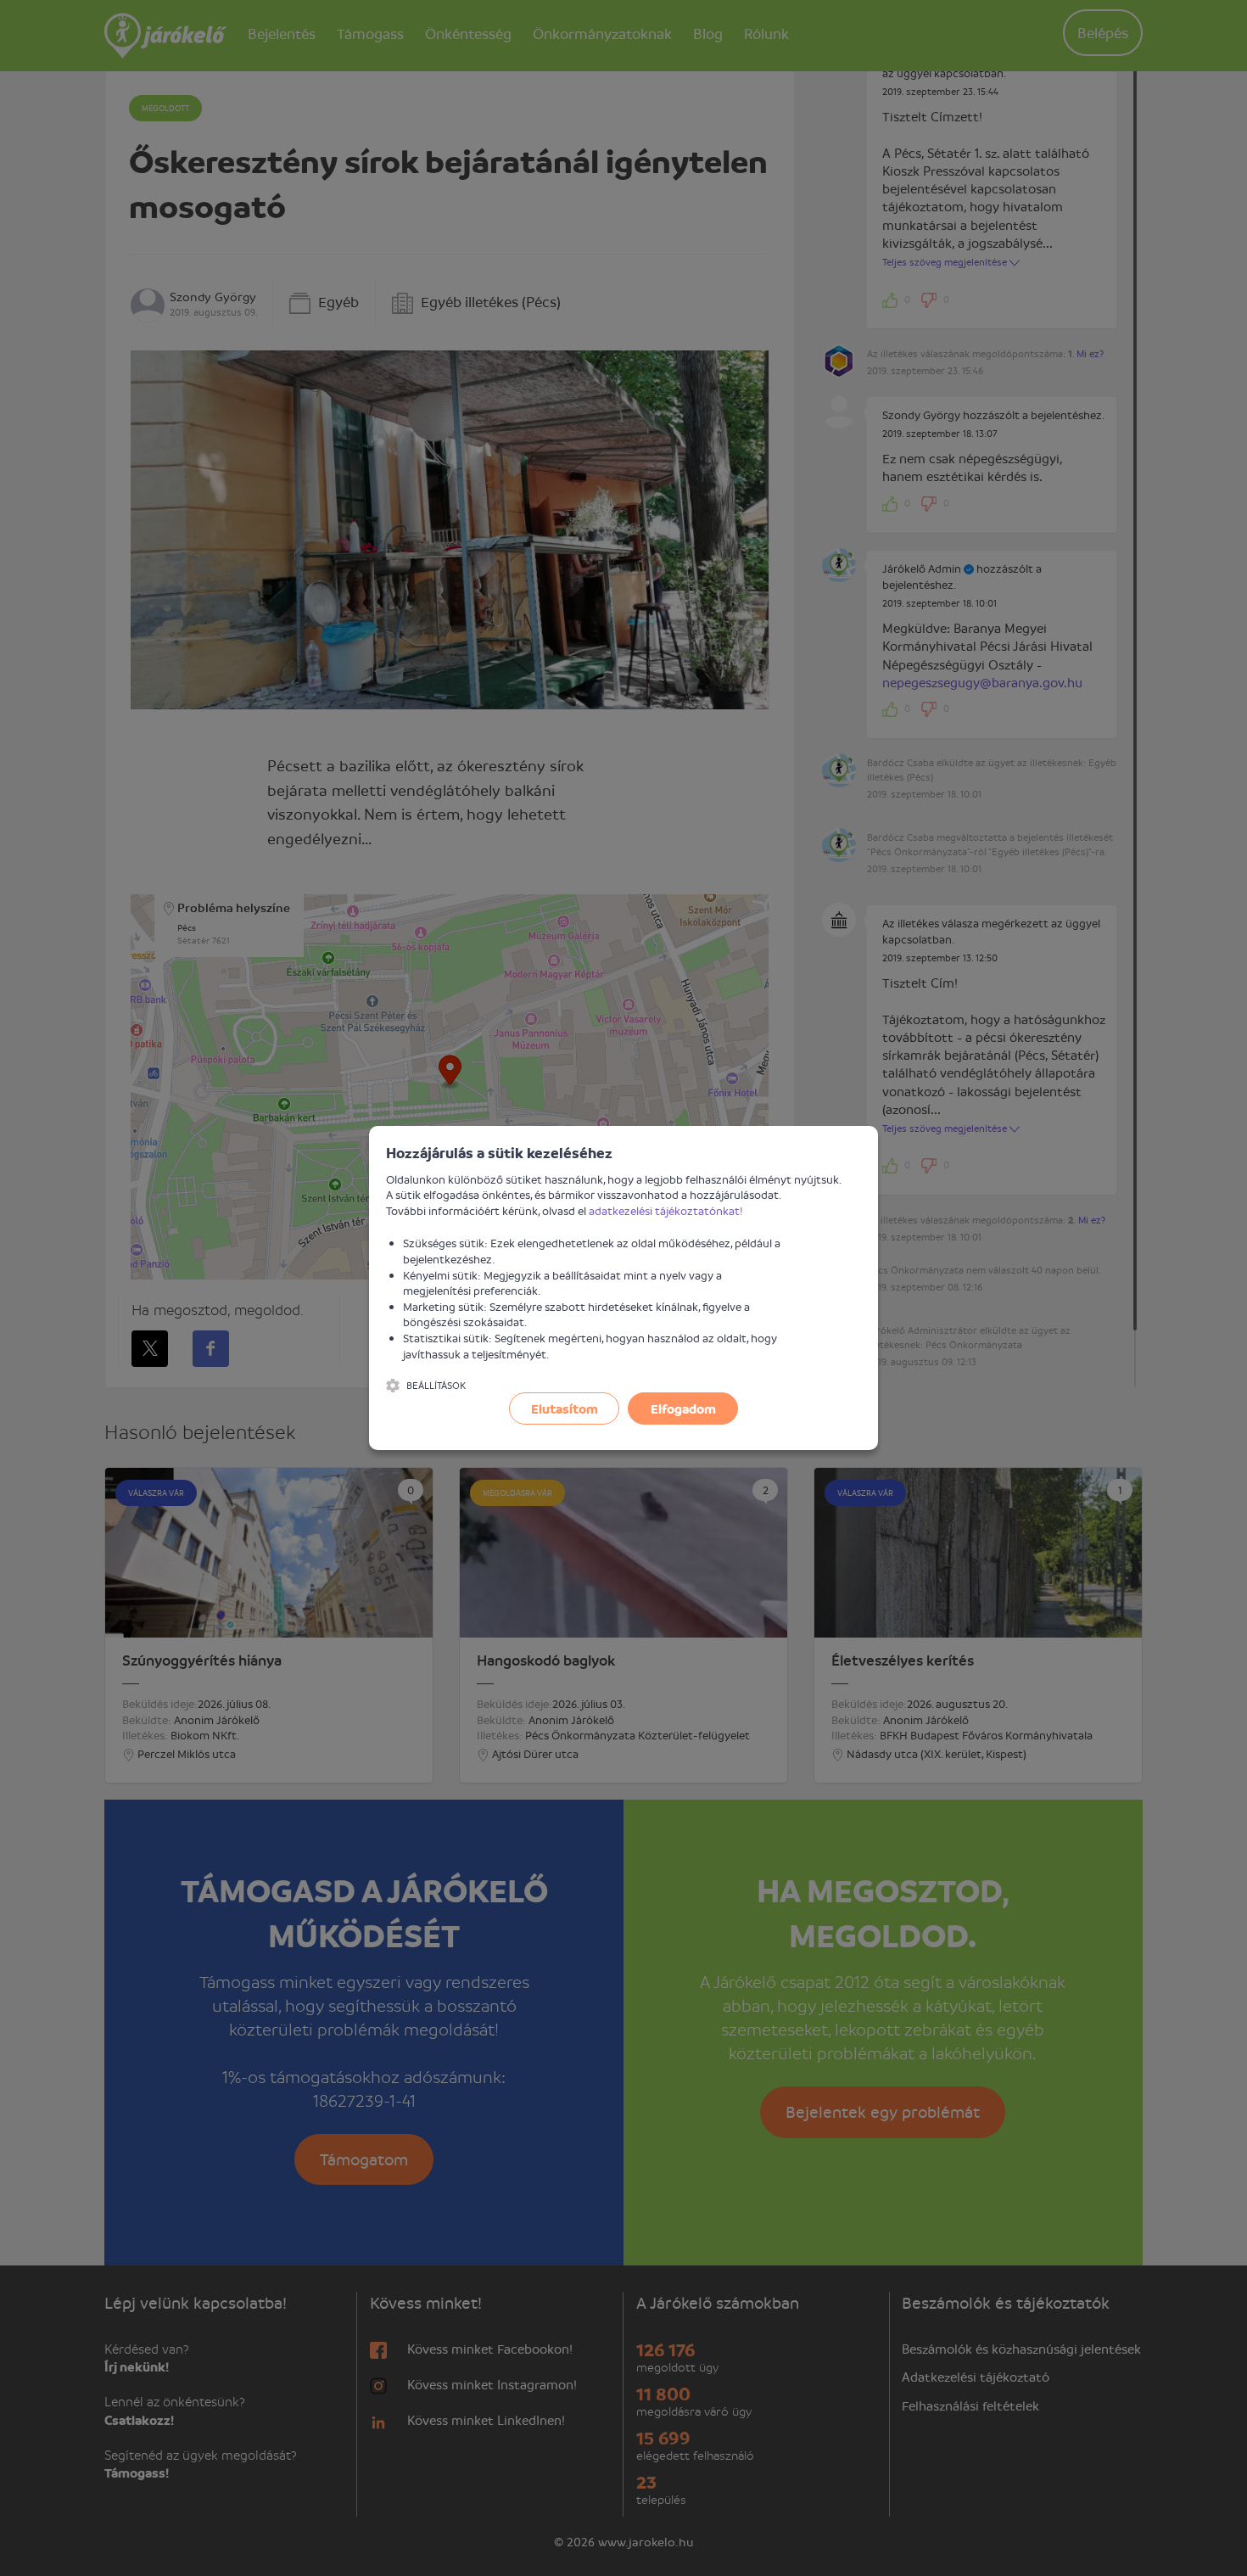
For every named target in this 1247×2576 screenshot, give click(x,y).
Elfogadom (683, 1408)
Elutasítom (565, 1408)
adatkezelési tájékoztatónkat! (666, 1210)
